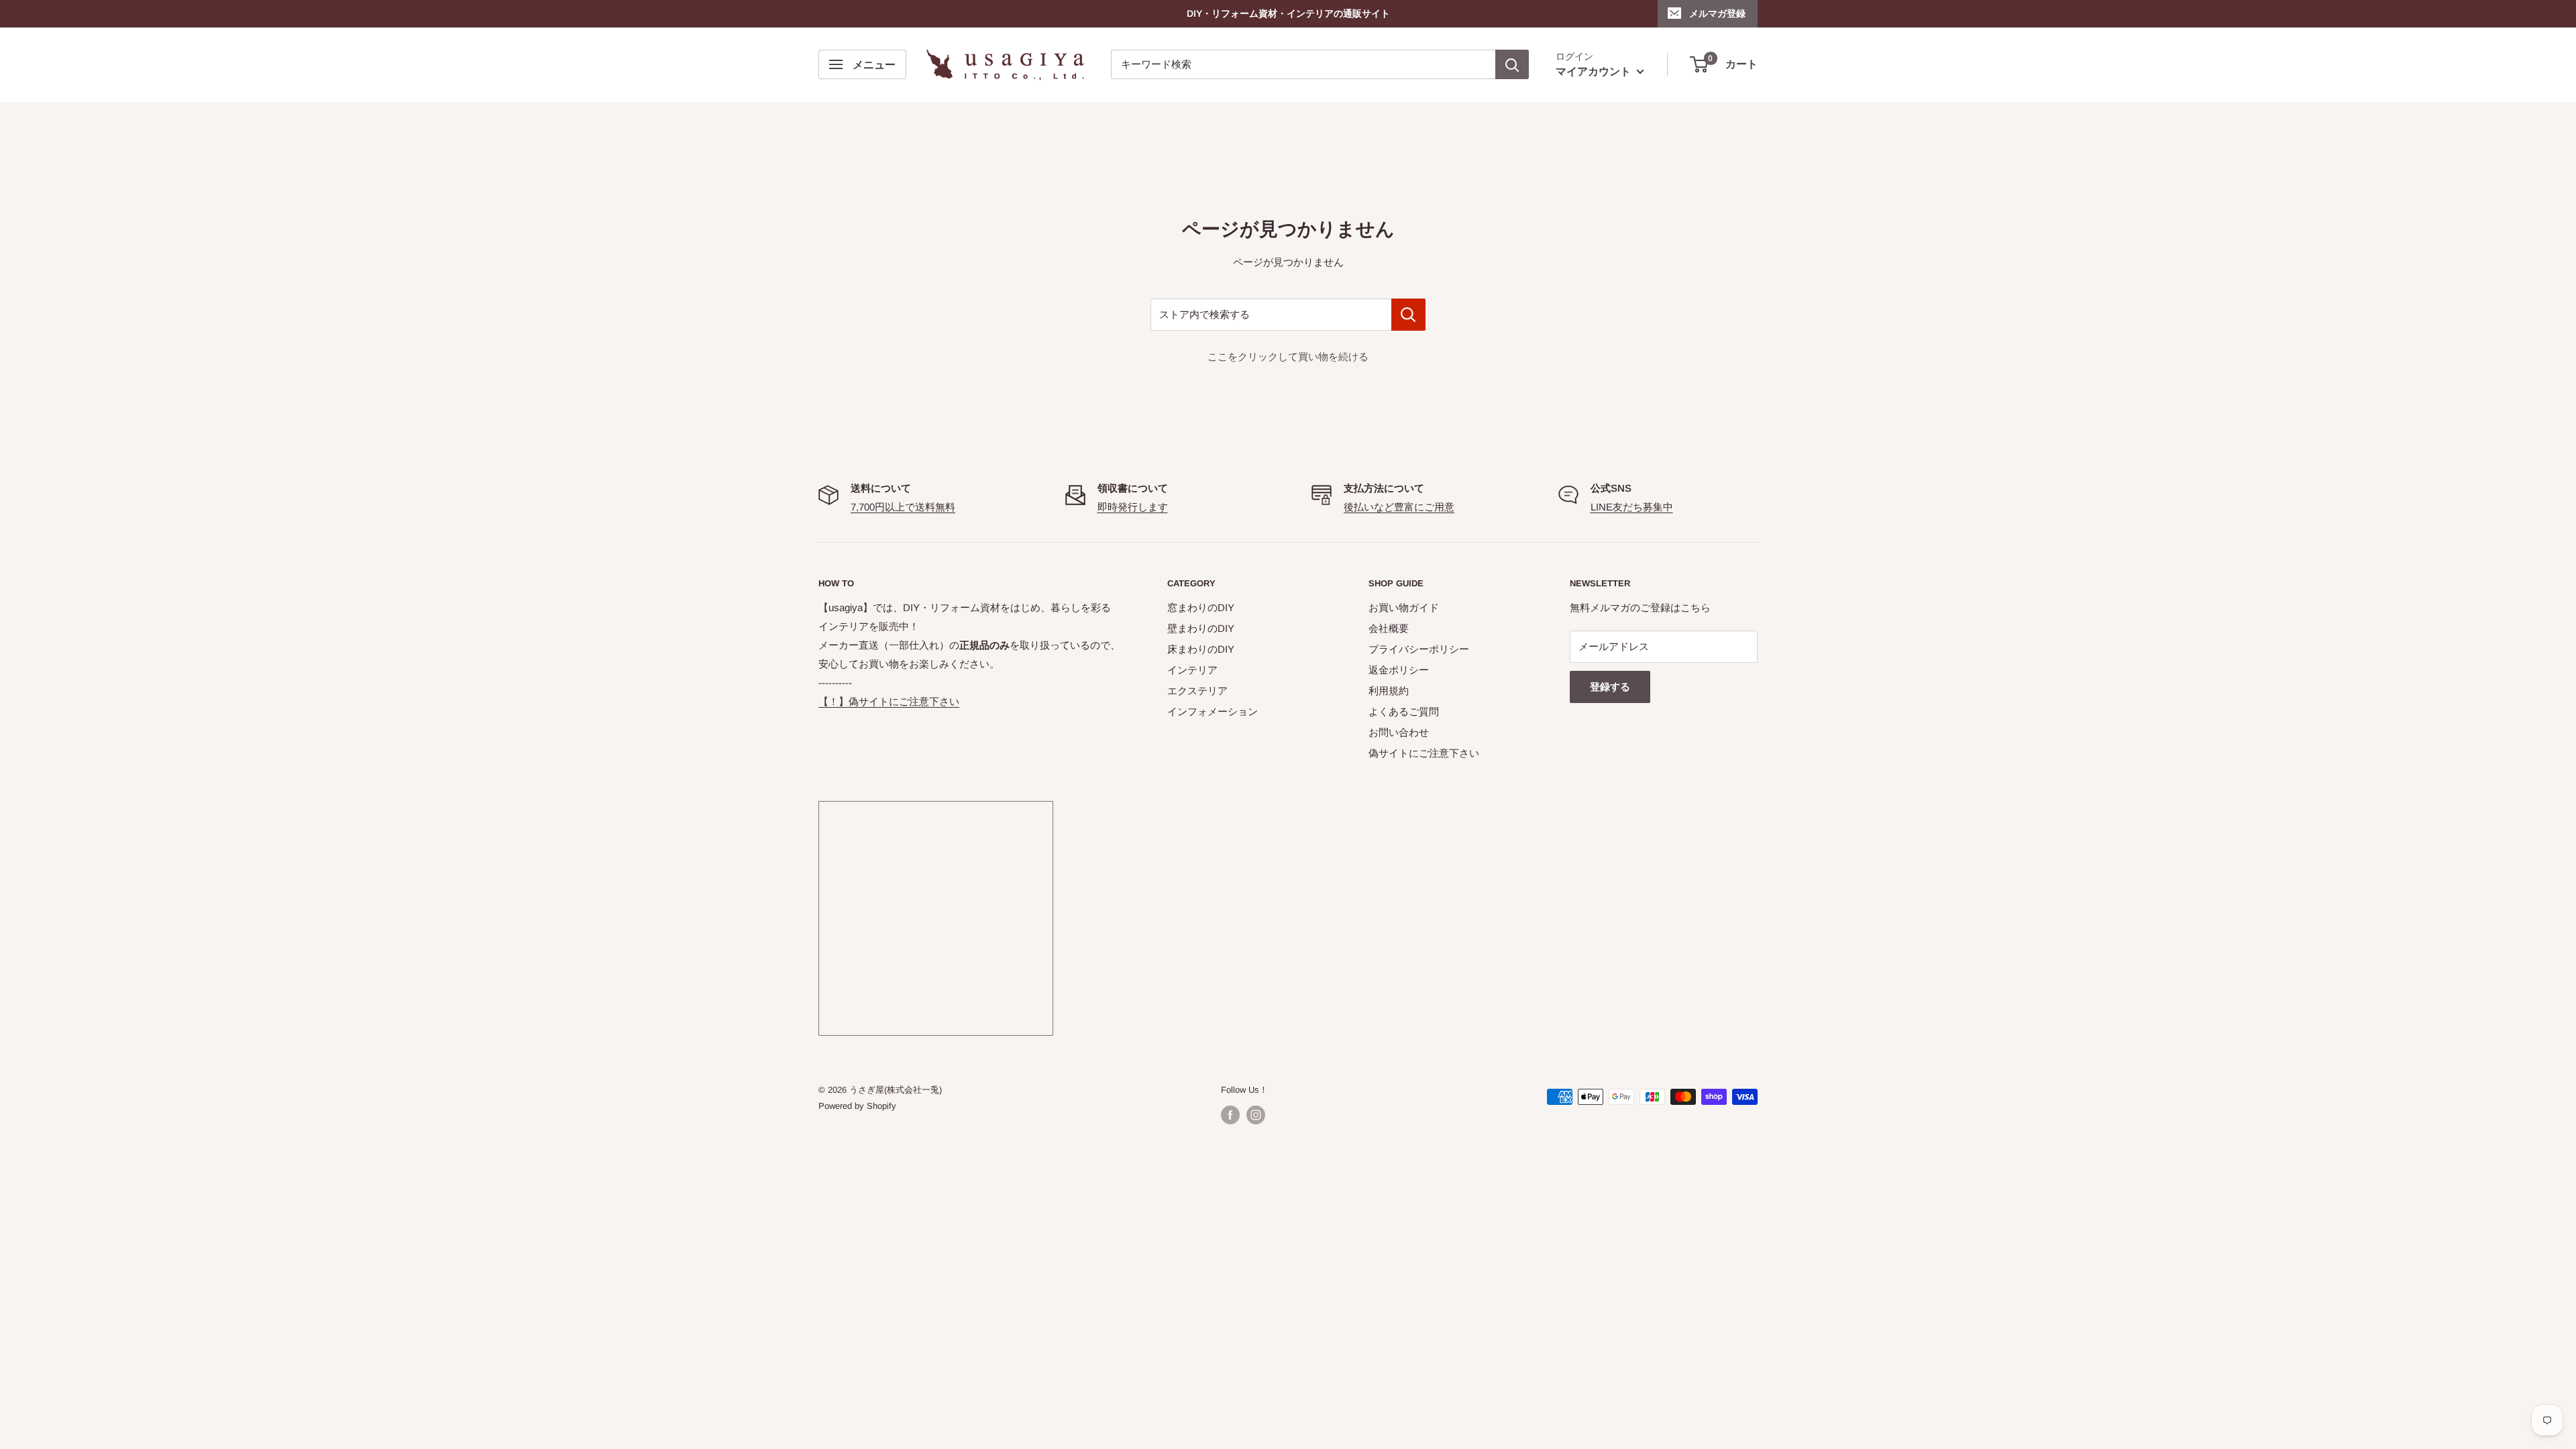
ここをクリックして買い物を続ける (1288, 357)
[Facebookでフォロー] (1230, 1115)
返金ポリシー (1399, 670)
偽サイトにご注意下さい (1424, 753)
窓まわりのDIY (1201, 607)
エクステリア (1197, 691)
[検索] (1512, 64)
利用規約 (1389, 691)
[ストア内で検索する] (1408, 315)
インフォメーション (1213, 711)
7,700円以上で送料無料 (903, 507)
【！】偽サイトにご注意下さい (889, 701)
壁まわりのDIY (1201, 628)
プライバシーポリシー (1419, 649)
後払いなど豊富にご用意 (1399, 507)
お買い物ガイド (1404, 607)
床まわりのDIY (1201, 649)
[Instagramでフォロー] (1256, 1115)
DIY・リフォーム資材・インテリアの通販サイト (1288, 13)
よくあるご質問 (1404, 711)
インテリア (1192, 670)
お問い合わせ (1399, 732)
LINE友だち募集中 (1632, 507)
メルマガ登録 (1717, 13)
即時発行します (1133, 507)
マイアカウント (1595, 71)
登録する (1610, 687)
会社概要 (1389, 628)
